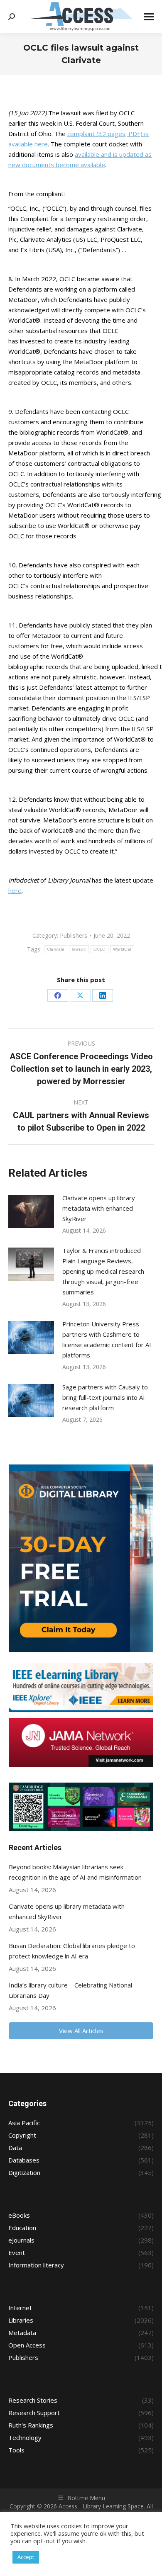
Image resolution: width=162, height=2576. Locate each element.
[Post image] (31, 1211)
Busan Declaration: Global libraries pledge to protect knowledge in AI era (72, 1951)
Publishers (74, 935)
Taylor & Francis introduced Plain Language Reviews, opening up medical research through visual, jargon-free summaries (103, 1271)
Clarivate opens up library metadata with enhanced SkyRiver (99, 1208)
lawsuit (79, 949)
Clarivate (56, 949)
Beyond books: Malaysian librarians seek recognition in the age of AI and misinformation (75, 1872)
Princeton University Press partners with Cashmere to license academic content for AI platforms (107, 1339)
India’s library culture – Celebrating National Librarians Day (70, 1990)
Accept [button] (26, 2557)
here (15, 890)
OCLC (99, 949)
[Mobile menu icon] (149, 17)
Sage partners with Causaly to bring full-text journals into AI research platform (105, 1397)
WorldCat (122, 949)
